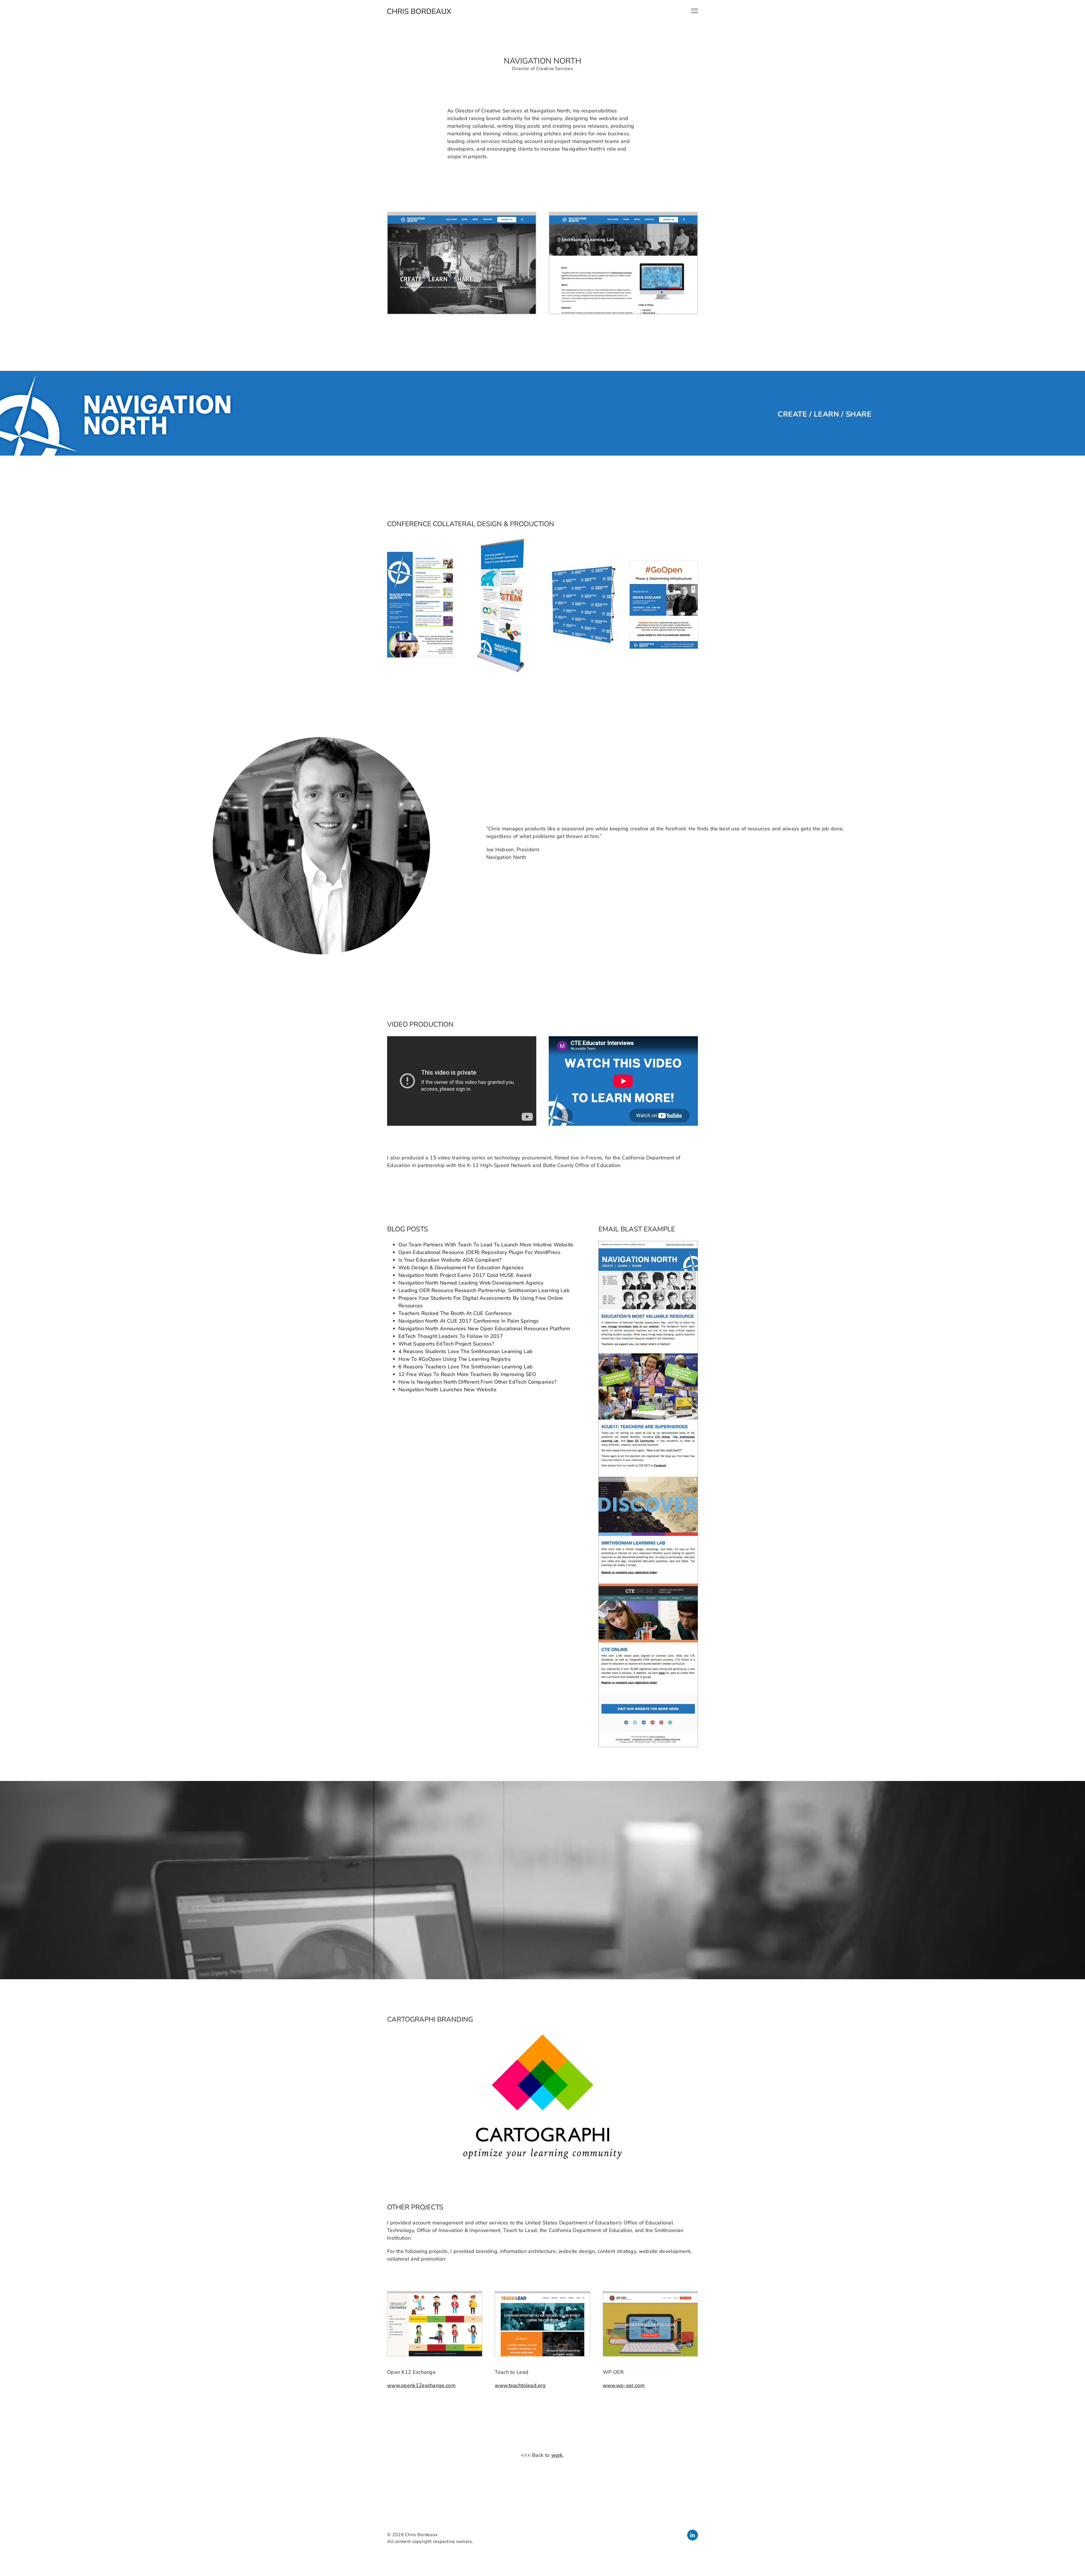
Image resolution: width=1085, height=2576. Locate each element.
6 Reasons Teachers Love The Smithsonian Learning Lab (466, 1367)
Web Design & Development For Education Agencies (461, 1268)
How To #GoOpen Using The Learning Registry (455, 1359)
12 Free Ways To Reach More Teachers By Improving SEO (467, 1374)
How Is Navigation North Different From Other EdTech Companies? (478, 1382)
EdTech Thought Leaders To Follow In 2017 (451, 1336)
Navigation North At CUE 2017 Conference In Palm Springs (469, 1321)
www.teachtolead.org (520, 2385)
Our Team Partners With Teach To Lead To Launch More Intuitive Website (486, 1245)
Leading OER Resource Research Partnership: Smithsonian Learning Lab (484, 1290)
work (557, 2455)
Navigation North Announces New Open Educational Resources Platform (484, 1329)
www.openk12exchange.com (421, 2385)
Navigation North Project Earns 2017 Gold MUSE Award (465, 1275)
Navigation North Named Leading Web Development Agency (471, 1283)
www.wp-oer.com (624, 2385)
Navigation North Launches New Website (447, 1390)
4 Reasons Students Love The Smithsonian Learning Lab (466, 1351)
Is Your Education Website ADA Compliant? (450, 1260)
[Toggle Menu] (695, 11)
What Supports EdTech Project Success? (446, 1344)
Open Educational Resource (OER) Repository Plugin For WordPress (479, 1252)
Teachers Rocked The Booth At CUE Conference (455, 1313)
